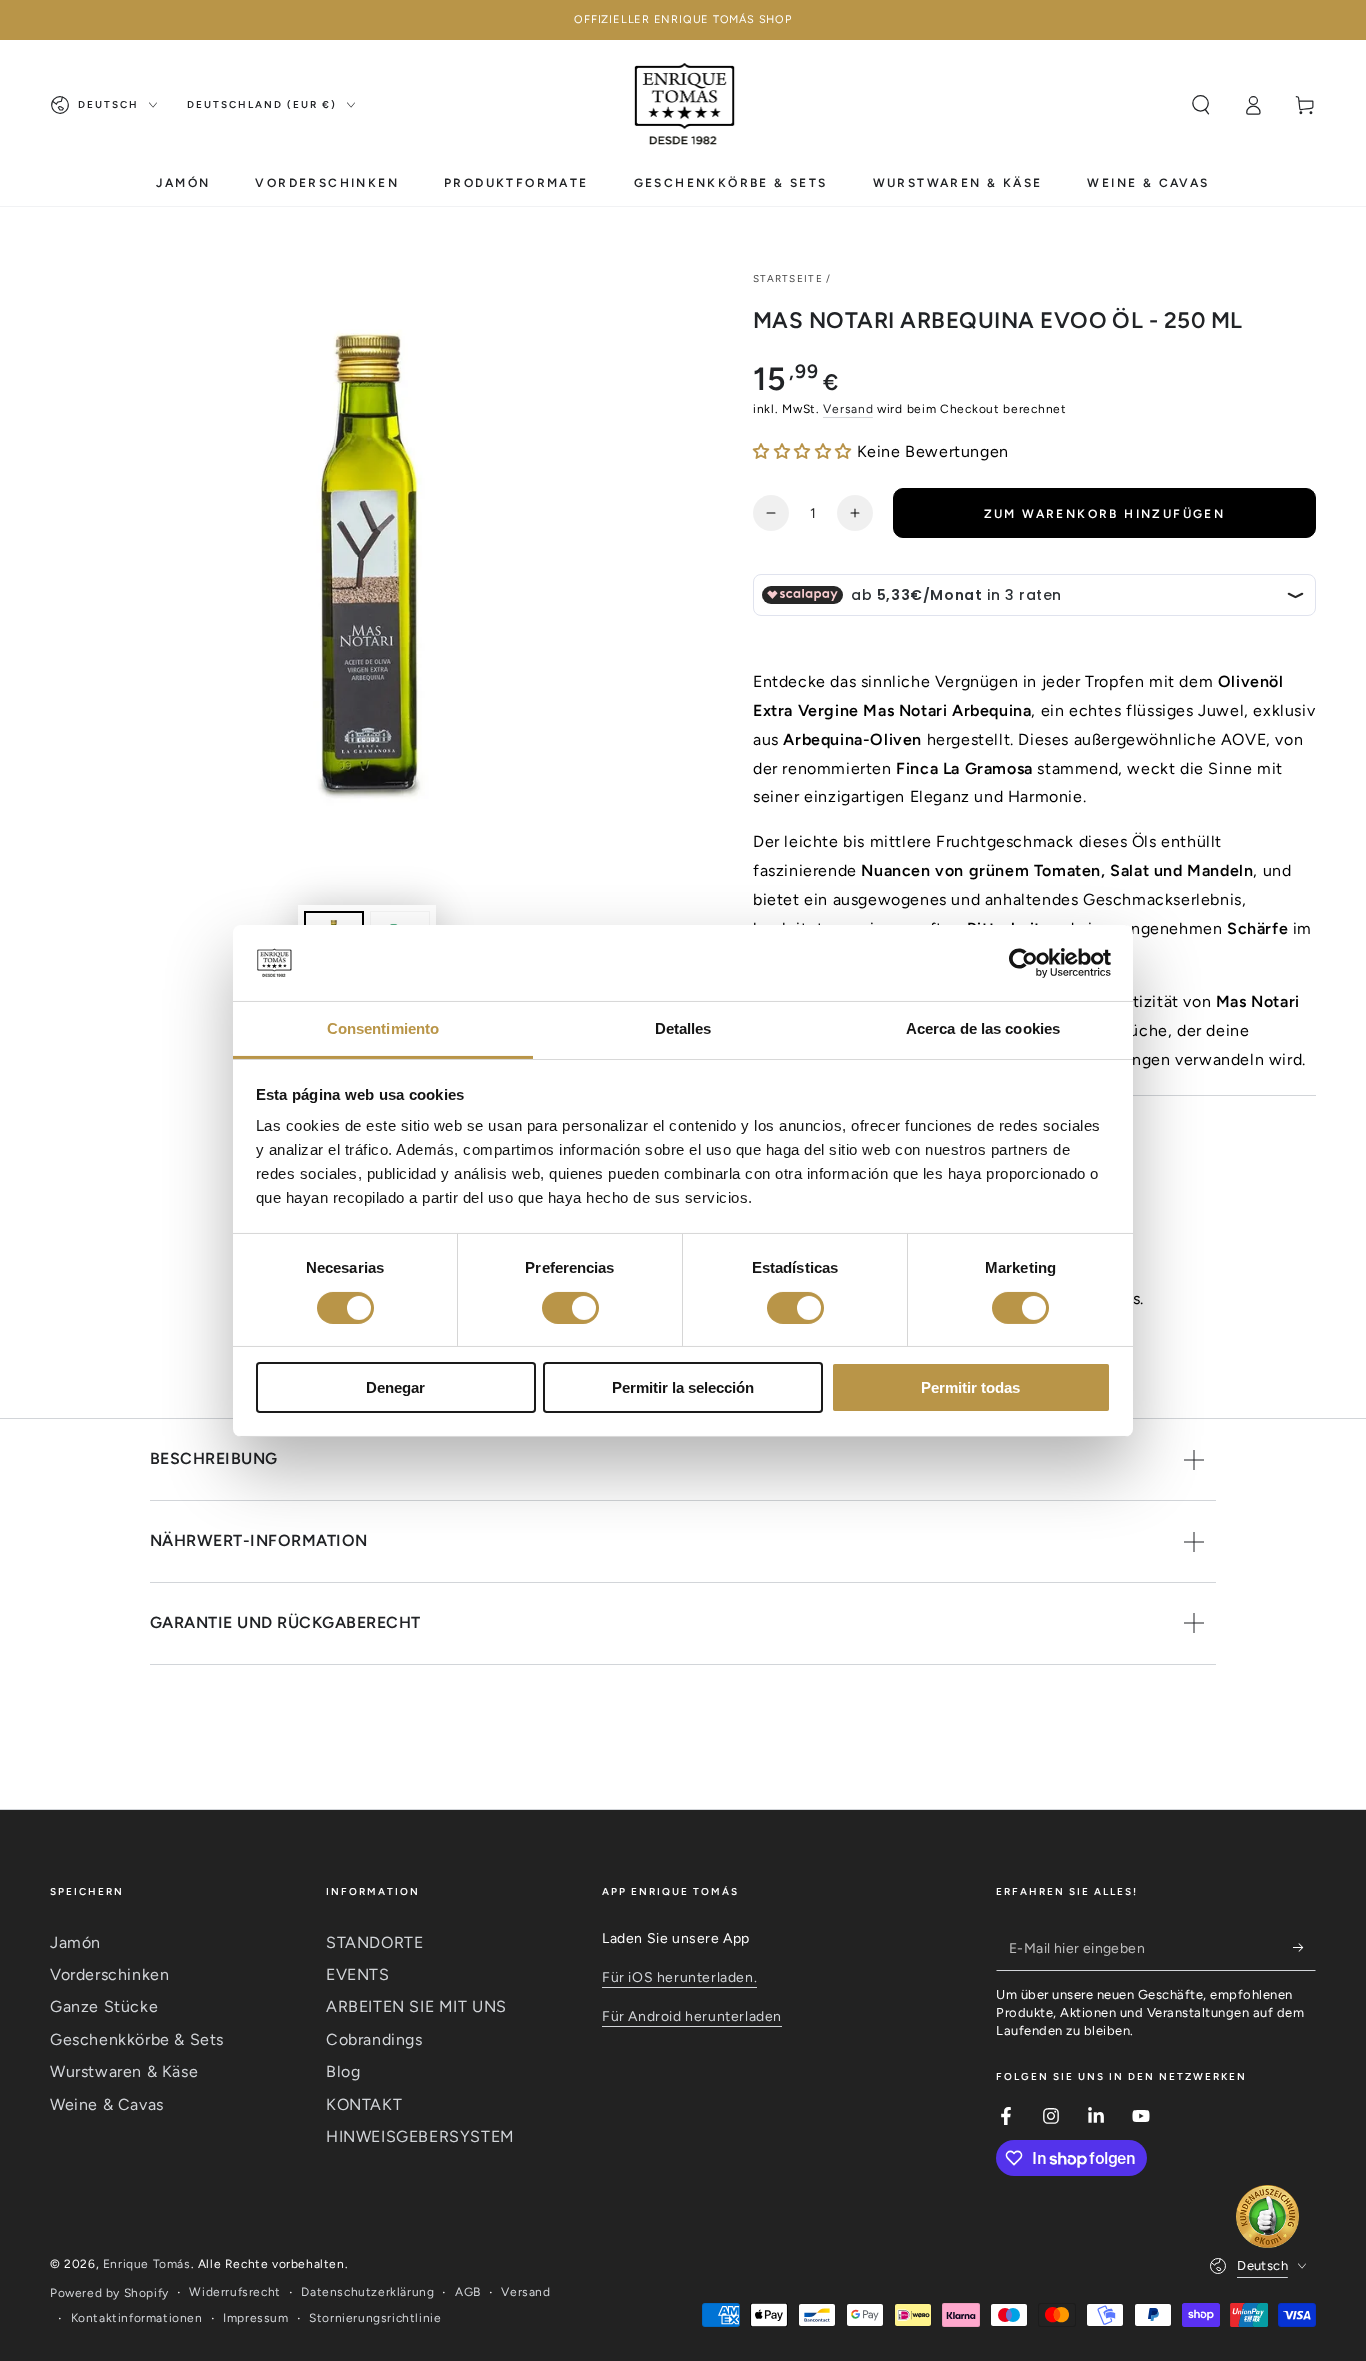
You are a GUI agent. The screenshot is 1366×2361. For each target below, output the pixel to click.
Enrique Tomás (147, 2264)
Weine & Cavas (107, 2104)
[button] (805, 451)
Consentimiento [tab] (383, 1028)
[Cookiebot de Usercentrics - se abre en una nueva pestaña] (1023, 963)
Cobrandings (374, 2039)
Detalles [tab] (683, 1028)
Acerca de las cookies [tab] (983, 1028)
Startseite (788, 278)
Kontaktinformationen (137, 2318)
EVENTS (358, 1974)
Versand (848, 409)
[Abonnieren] (1304, 1948)
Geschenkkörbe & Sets (137, 2039)
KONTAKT (364, 2104)
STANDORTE (374, 1942)
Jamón (75, 1942)
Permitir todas (970, 1387)
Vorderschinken (109, 1974)
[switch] (570, 1308)
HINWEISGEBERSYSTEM (420, 2136)
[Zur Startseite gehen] (686, 105)
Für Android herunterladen (692, 2016)
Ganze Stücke (104, 2006)
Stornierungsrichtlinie (375, 2318)
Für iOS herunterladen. (679, 1977)
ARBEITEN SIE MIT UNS (416, 2006)
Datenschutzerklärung (367, 2292)
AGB (468, 2292)
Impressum (255, 2318)
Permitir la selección (683, 1387)
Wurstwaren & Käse (124, 2071)
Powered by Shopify (109, 2293)
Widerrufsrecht (234, 2292)
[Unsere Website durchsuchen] (1201, 105)
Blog (343, 2071)
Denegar (395, 1387)
